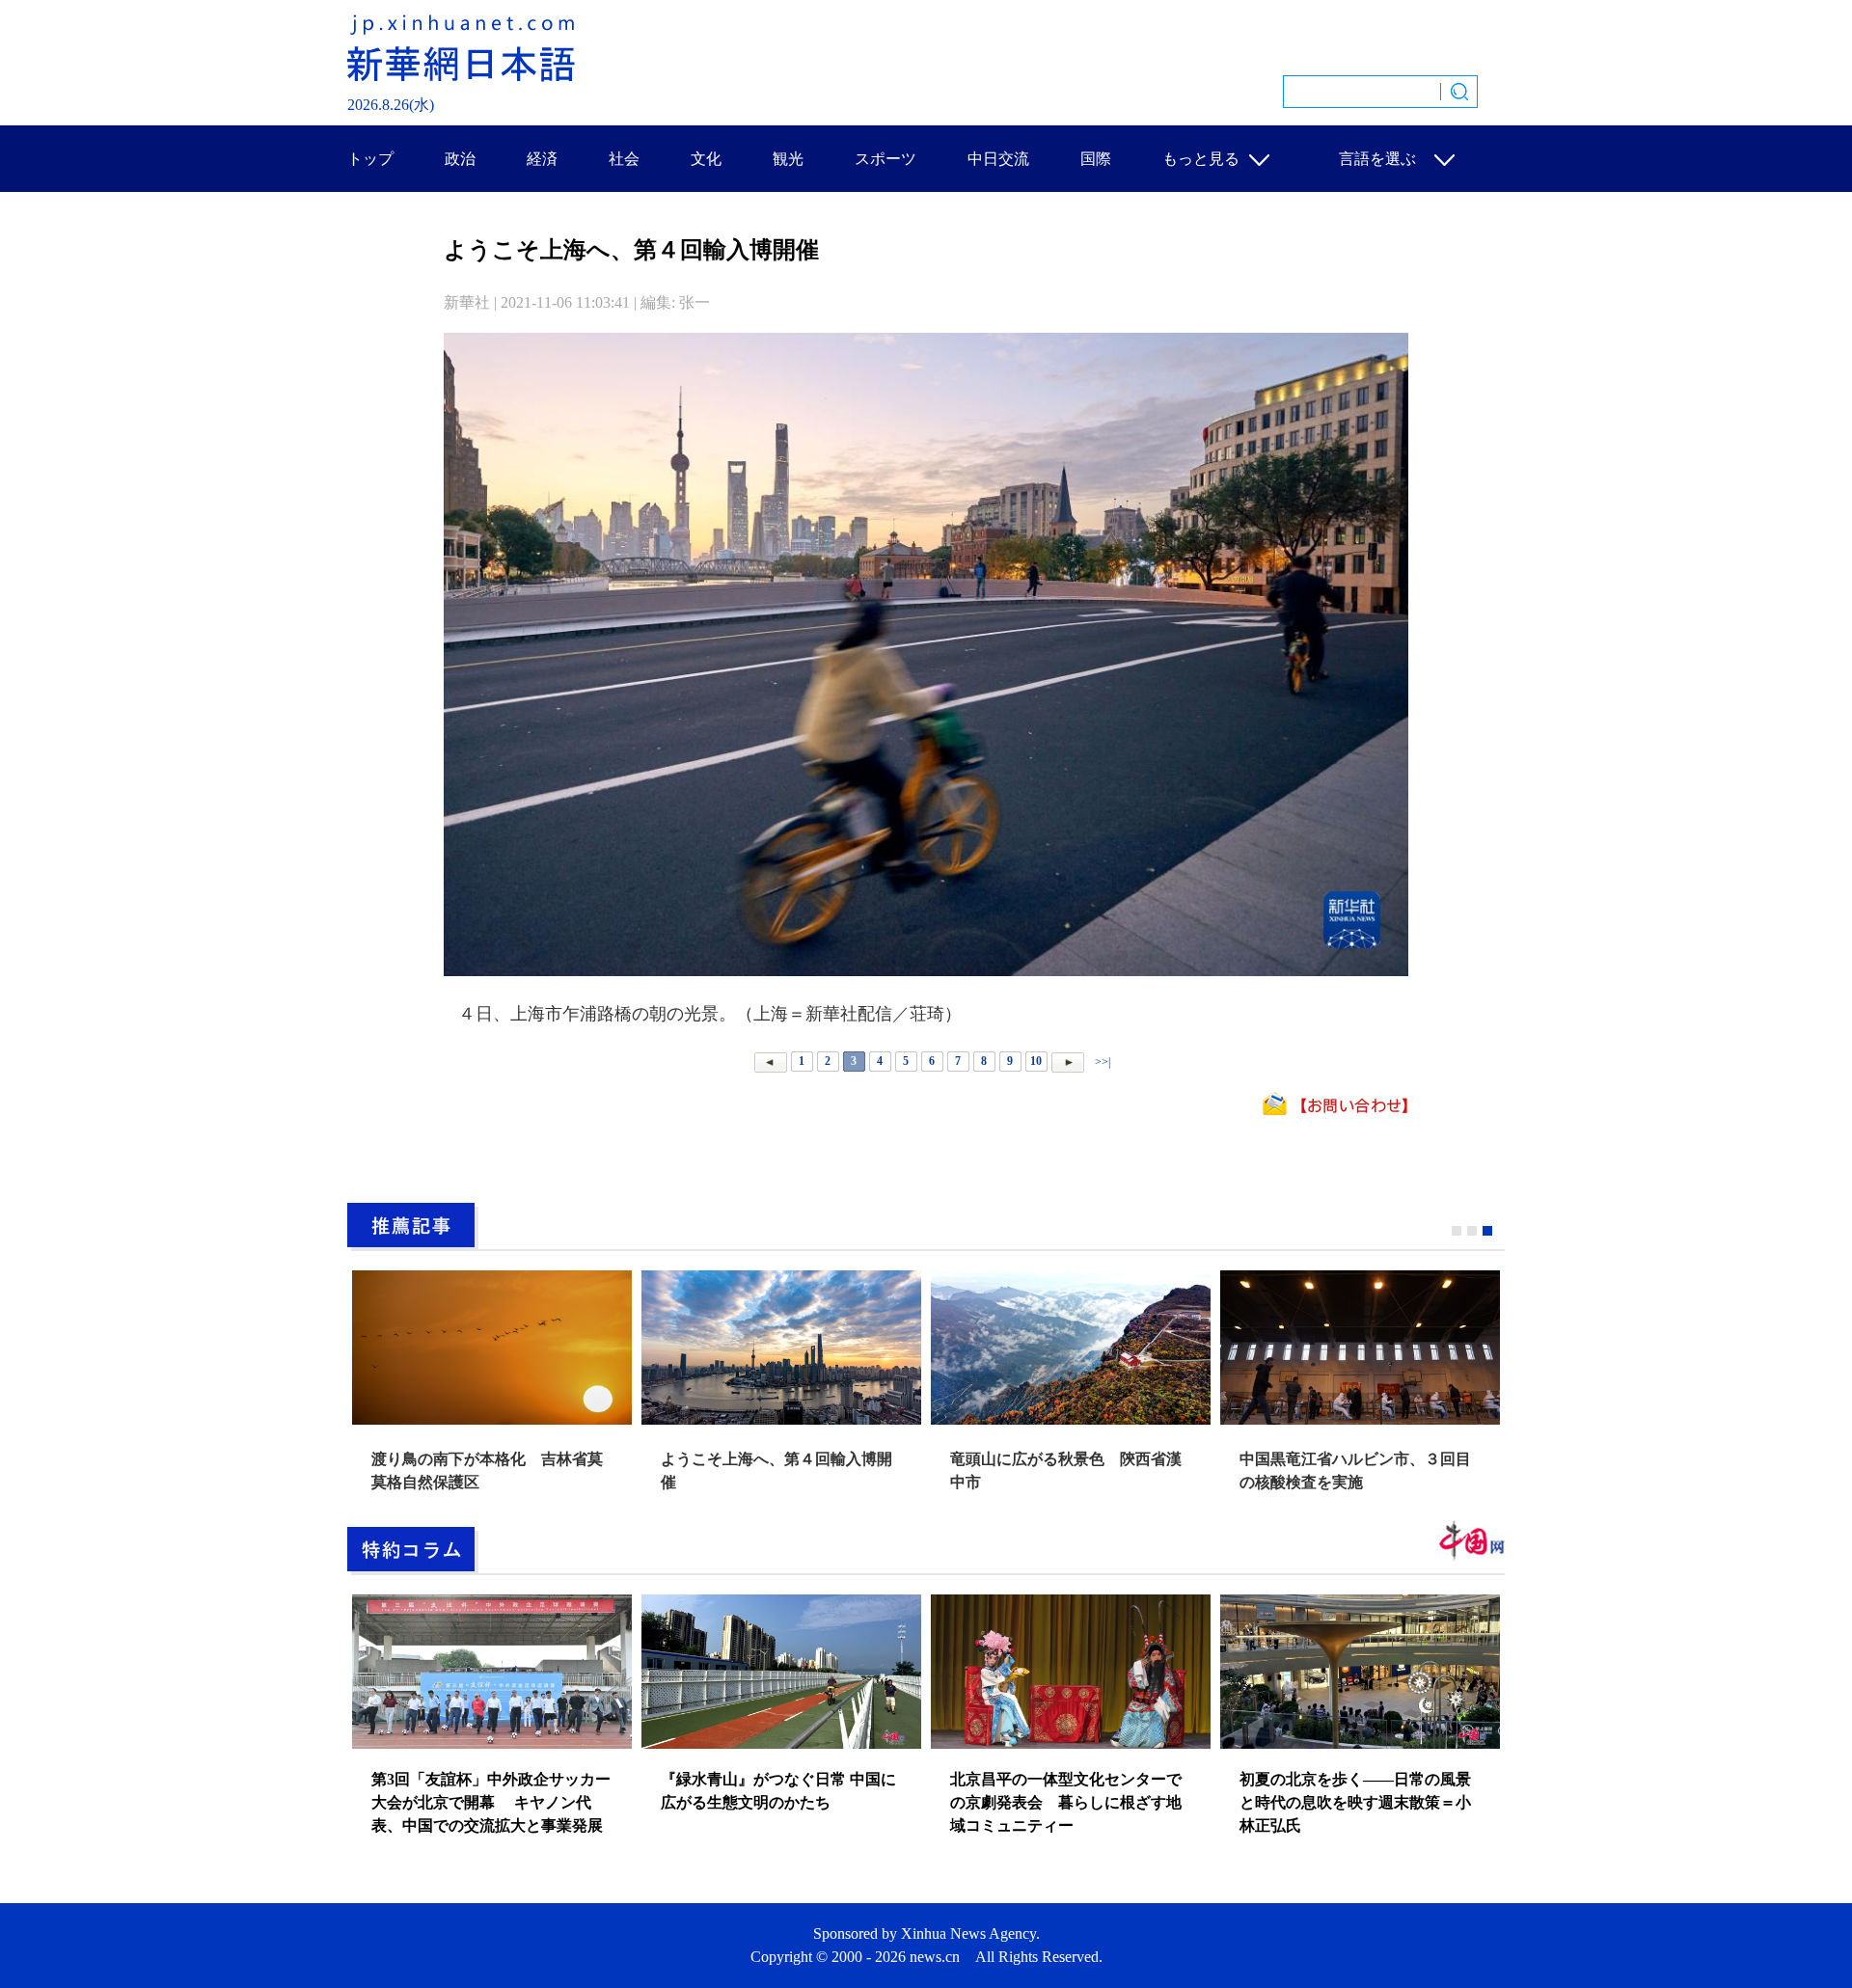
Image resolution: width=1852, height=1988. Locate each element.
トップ (370, 159)
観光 (788, 159)
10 (1036, 1061)
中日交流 (998, 159)
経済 (542, 159)
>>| (1101, 1061)
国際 (1096, 159)
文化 (706, 159)
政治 (460, 159)
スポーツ (885, 159)
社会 (624, 159)
